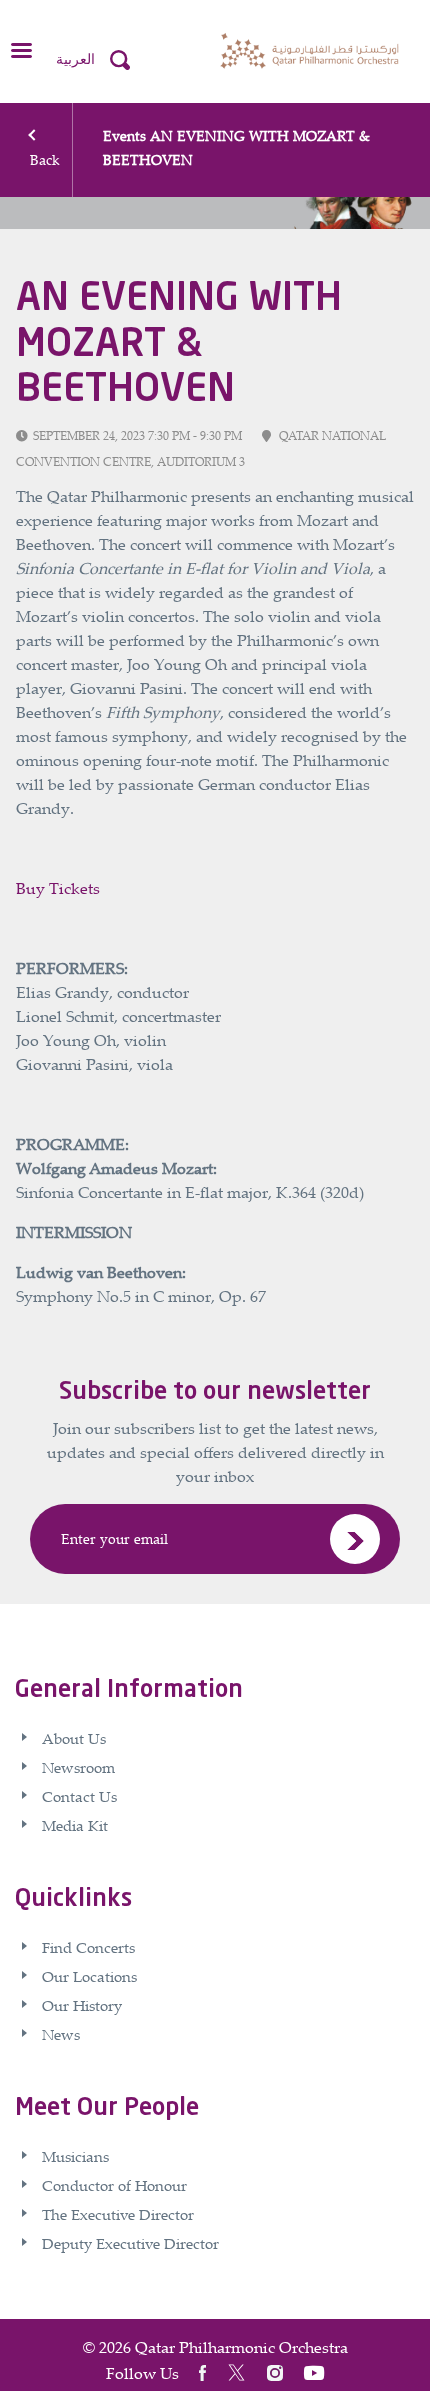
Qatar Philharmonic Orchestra (241, 2347)
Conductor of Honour (114, 2185)
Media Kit (75, 1825)
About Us (74, 1738)
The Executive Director (118, 2214)
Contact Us (79, 1796)
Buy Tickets (58, 888)
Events (124, 135)
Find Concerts (88, 1947)
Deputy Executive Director (130, 2243)
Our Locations (89, 1976)
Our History (82, 2005)
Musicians (75, 2156)
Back (45, 159)
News (61, 2034)
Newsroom (78, 1767)
